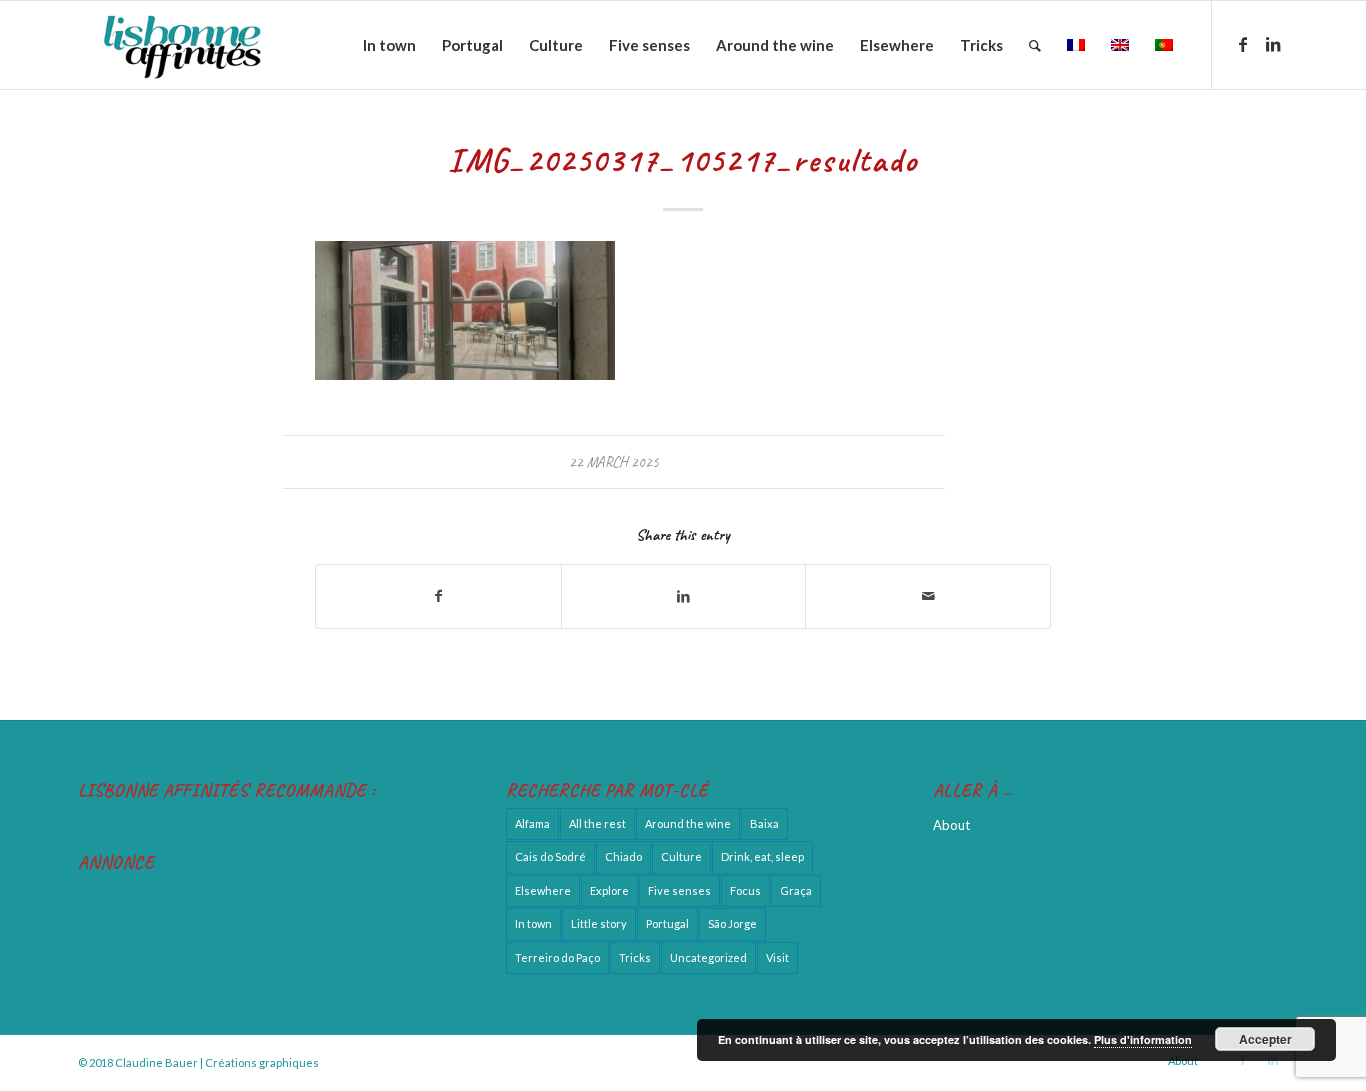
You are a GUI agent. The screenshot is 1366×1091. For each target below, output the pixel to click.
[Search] (1035, 45)
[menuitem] (389, 45)
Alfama (532, 823)
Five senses (679, 890)
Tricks (635, 957)
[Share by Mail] (928, 596)
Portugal (667, 923)
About (951, 825)
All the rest (597, 823)
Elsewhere (543, 890)
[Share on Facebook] (438, 596)
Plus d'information (1143, 1039)
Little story (599, 923)
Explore (609, 890)
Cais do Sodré (550, 856)
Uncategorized (708, 957)
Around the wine (688, 823)
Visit (777, 957)
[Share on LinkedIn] (684, 596)
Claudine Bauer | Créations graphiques (217, 1062)
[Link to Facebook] (1243, 44)
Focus (745, 890)
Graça (796, 890)
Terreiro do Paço (557, 957)
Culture (681, 856)
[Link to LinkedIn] (1273, 44)
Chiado (623, 856)
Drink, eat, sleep (762, 856)
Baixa (764, 823)
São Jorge (732, 923)
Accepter (1265, 1039)
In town (533, 923)
